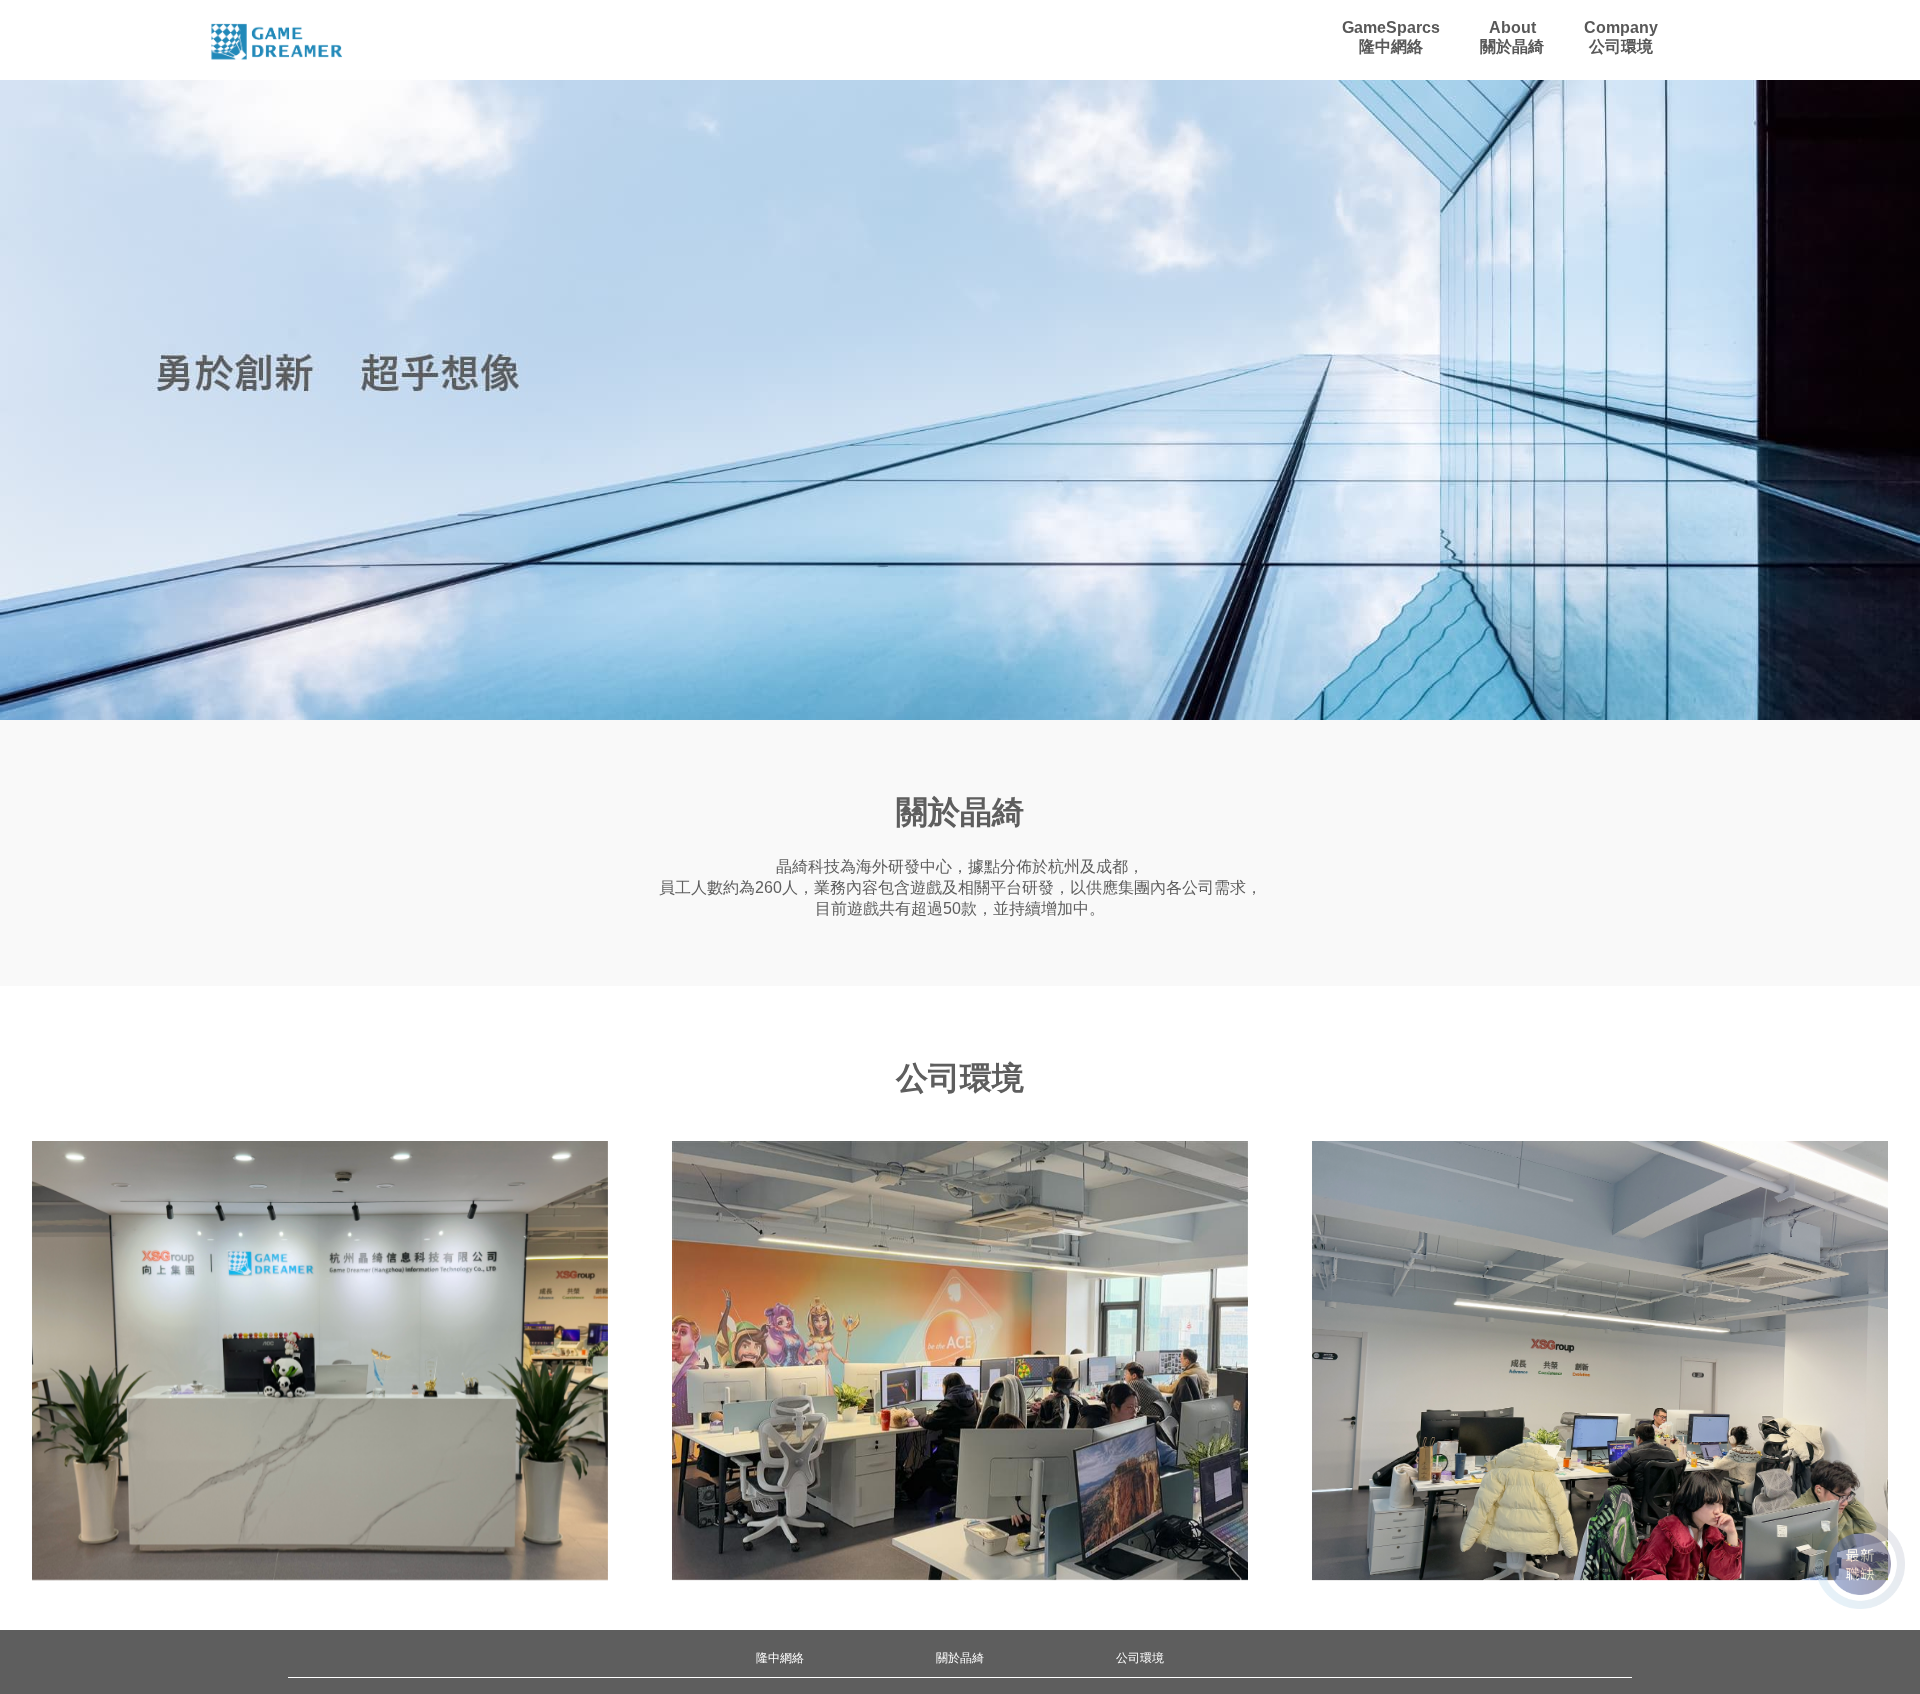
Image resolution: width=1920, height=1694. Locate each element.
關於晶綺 (960, 1658)
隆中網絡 (780, 1658)
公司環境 (1140, 1658)
